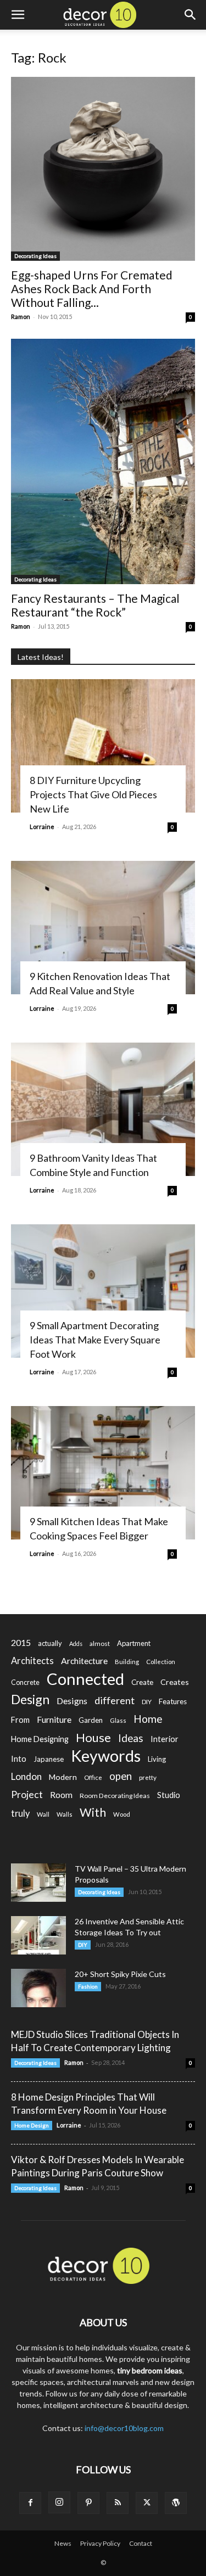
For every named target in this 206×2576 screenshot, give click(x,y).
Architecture (84, 1661)
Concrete (25, 1682)
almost (100, 1643)
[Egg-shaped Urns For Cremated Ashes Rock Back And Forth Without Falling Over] (103, 169)
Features (173, 1701)
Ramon (21, 317)
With (93, 1813)
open (121, 1776)
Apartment (134, 1643)
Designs (72, 1701)
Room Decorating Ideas (115, 1796)
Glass (118, 1720)
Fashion (88, 1986)
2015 (21, 1642)
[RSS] (118, 2503)
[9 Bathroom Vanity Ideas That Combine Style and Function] (103, 1109)
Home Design (32, 2125)
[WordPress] (176, 2503)
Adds (76, 1643)
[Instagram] (59, 2502)
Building (127, 1662)
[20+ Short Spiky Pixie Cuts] (38, 1988)
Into (19, 1759)
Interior (165, 1739)
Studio (169, 1795)
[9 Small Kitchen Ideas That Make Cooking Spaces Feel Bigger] (103, 1473)
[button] (18, 15)
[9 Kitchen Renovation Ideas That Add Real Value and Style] (103, 928)
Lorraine (42, 827)
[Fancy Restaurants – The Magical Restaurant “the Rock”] (103, 461)
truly (20, 1813)
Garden (91, 1720)
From (20, 1720)
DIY (147, 1702)
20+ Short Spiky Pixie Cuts (120, 1974)
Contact (141, 2543)
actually (50, 1643)
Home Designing (40, 1739)
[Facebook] (30, 2503)
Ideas (131, 1738)
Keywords (106, 1756)
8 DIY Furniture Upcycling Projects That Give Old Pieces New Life (93, 794)
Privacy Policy (100, 2543)
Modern (63, 1777)
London (26, 1776)
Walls (65, 1814)
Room (61, 1795)
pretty (148, 1777)
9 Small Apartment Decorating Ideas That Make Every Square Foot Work (95, 1340)
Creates (175, 1682)
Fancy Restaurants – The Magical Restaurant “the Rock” (95, 605)
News (63, 2543)
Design (30, 1699)
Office (93, 1777)
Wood (122, 1814)
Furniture (54, 1719)
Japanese (49, 1759)
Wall (43, 1814)
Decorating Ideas (35, 256)
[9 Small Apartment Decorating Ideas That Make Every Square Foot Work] (103, 1291)
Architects (32, 1661)
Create (142, 1682)
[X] (147, 2503)
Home (148, 1719)
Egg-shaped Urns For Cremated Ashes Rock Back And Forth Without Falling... (92, 289)
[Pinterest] (88, 2503)
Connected (85, 1679)
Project (27, 1794)
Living (157, 1759)
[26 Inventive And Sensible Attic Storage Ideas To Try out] (38, 1935)
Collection (161, 1662)
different (115, 1701)
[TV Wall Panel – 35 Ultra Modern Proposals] (38, 1883)
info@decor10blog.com (124, 2428)
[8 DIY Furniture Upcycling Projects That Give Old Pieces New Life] (103, 746)
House (93, 1737)
